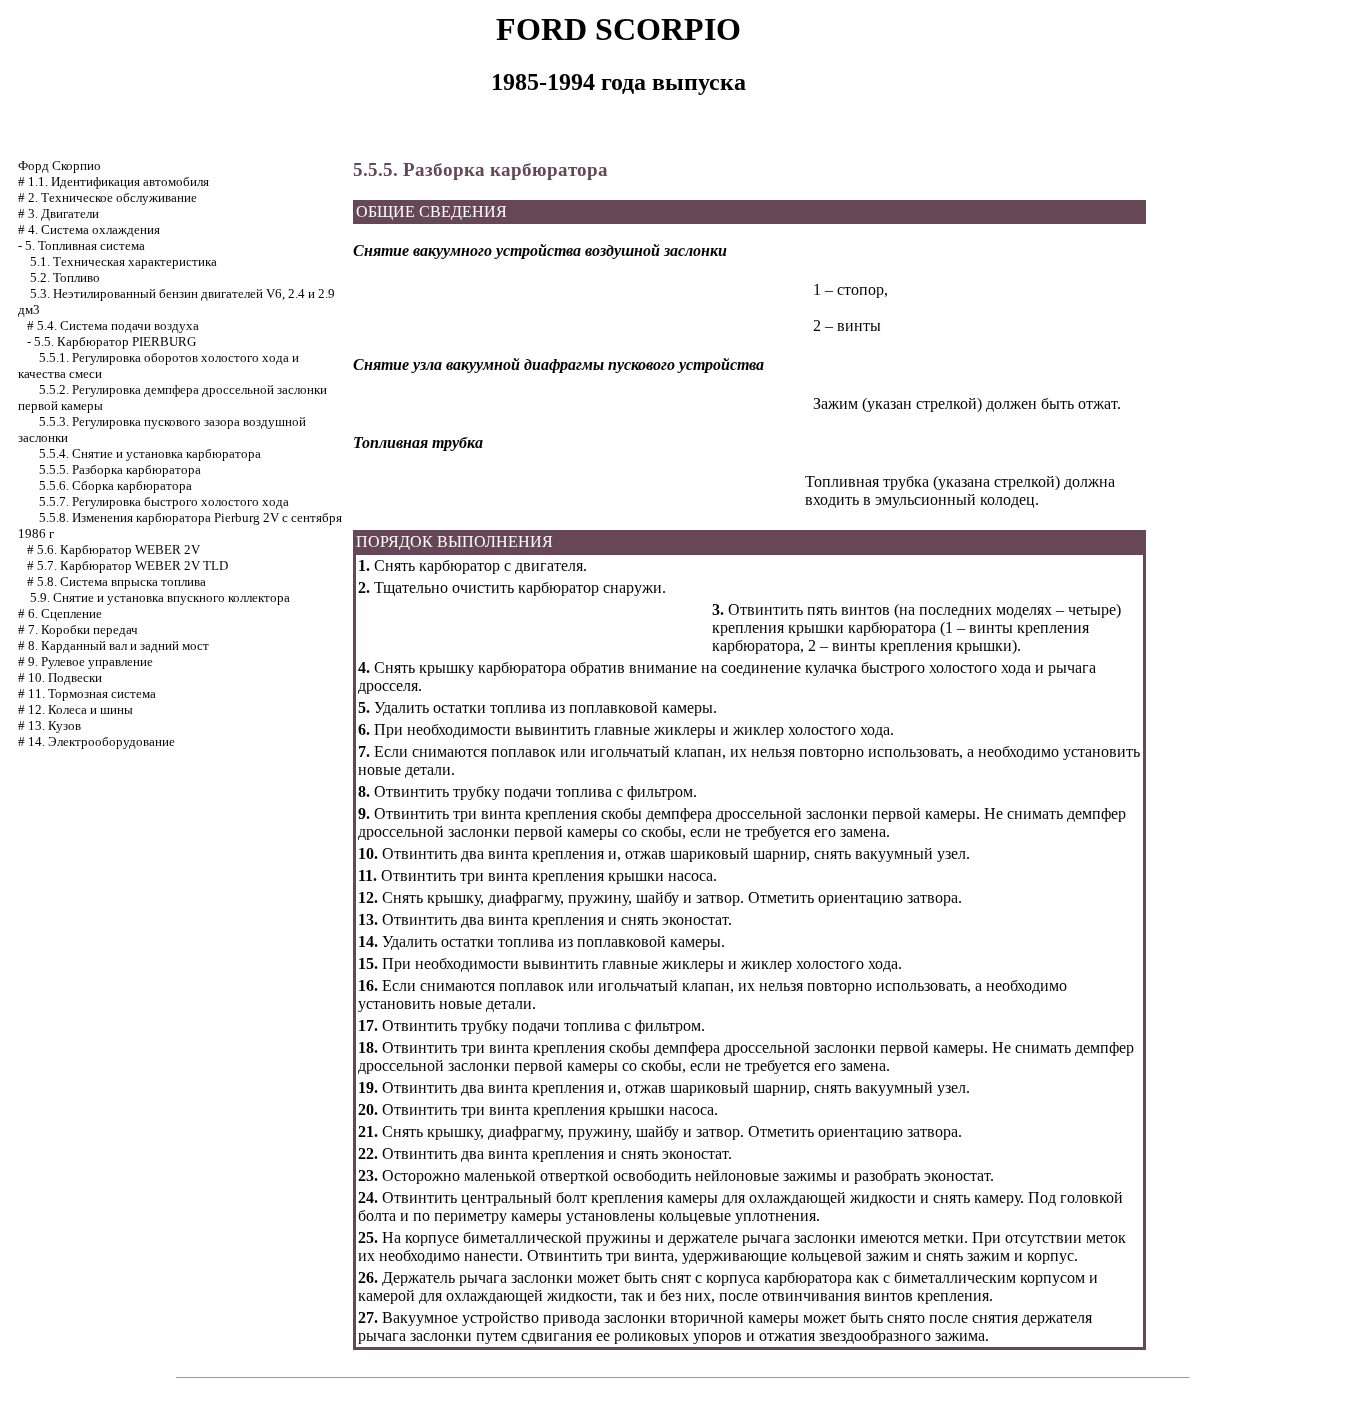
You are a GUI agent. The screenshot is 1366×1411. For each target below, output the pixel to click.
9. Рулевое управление (90, 661)
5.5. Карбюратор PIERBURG (115, 341)
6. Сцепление (65, 613)
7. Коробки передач (83, 629)
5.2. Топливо (65, 277)
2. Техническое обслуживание (112, 197)
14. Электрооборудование (101, 741)
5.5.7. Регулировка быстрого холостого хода (164, 501)
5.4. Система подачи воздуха (118, 325)
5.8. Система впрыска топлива (121, 581)
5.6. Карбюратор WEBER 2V (118, 549)
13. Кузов (54, 725)
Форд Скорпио (59, 165)
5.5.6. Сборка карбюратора (115, 485)
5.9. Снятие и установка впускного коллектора (160, 597)
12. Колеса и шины (80, 709)
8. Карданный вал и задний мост (118, 645)
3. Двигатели (63, 213)
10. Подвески (65, 677)
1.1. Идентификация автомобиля (118, 181)
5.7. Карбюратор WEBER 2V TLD (132, 565)
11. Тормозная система (92, 693)
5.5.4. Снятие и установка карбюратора (150, 453)
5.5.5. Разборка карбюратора (120, 469)
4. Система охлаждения (94, 229)
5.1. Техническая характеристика (123, 261)
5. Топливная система (85, 245)
